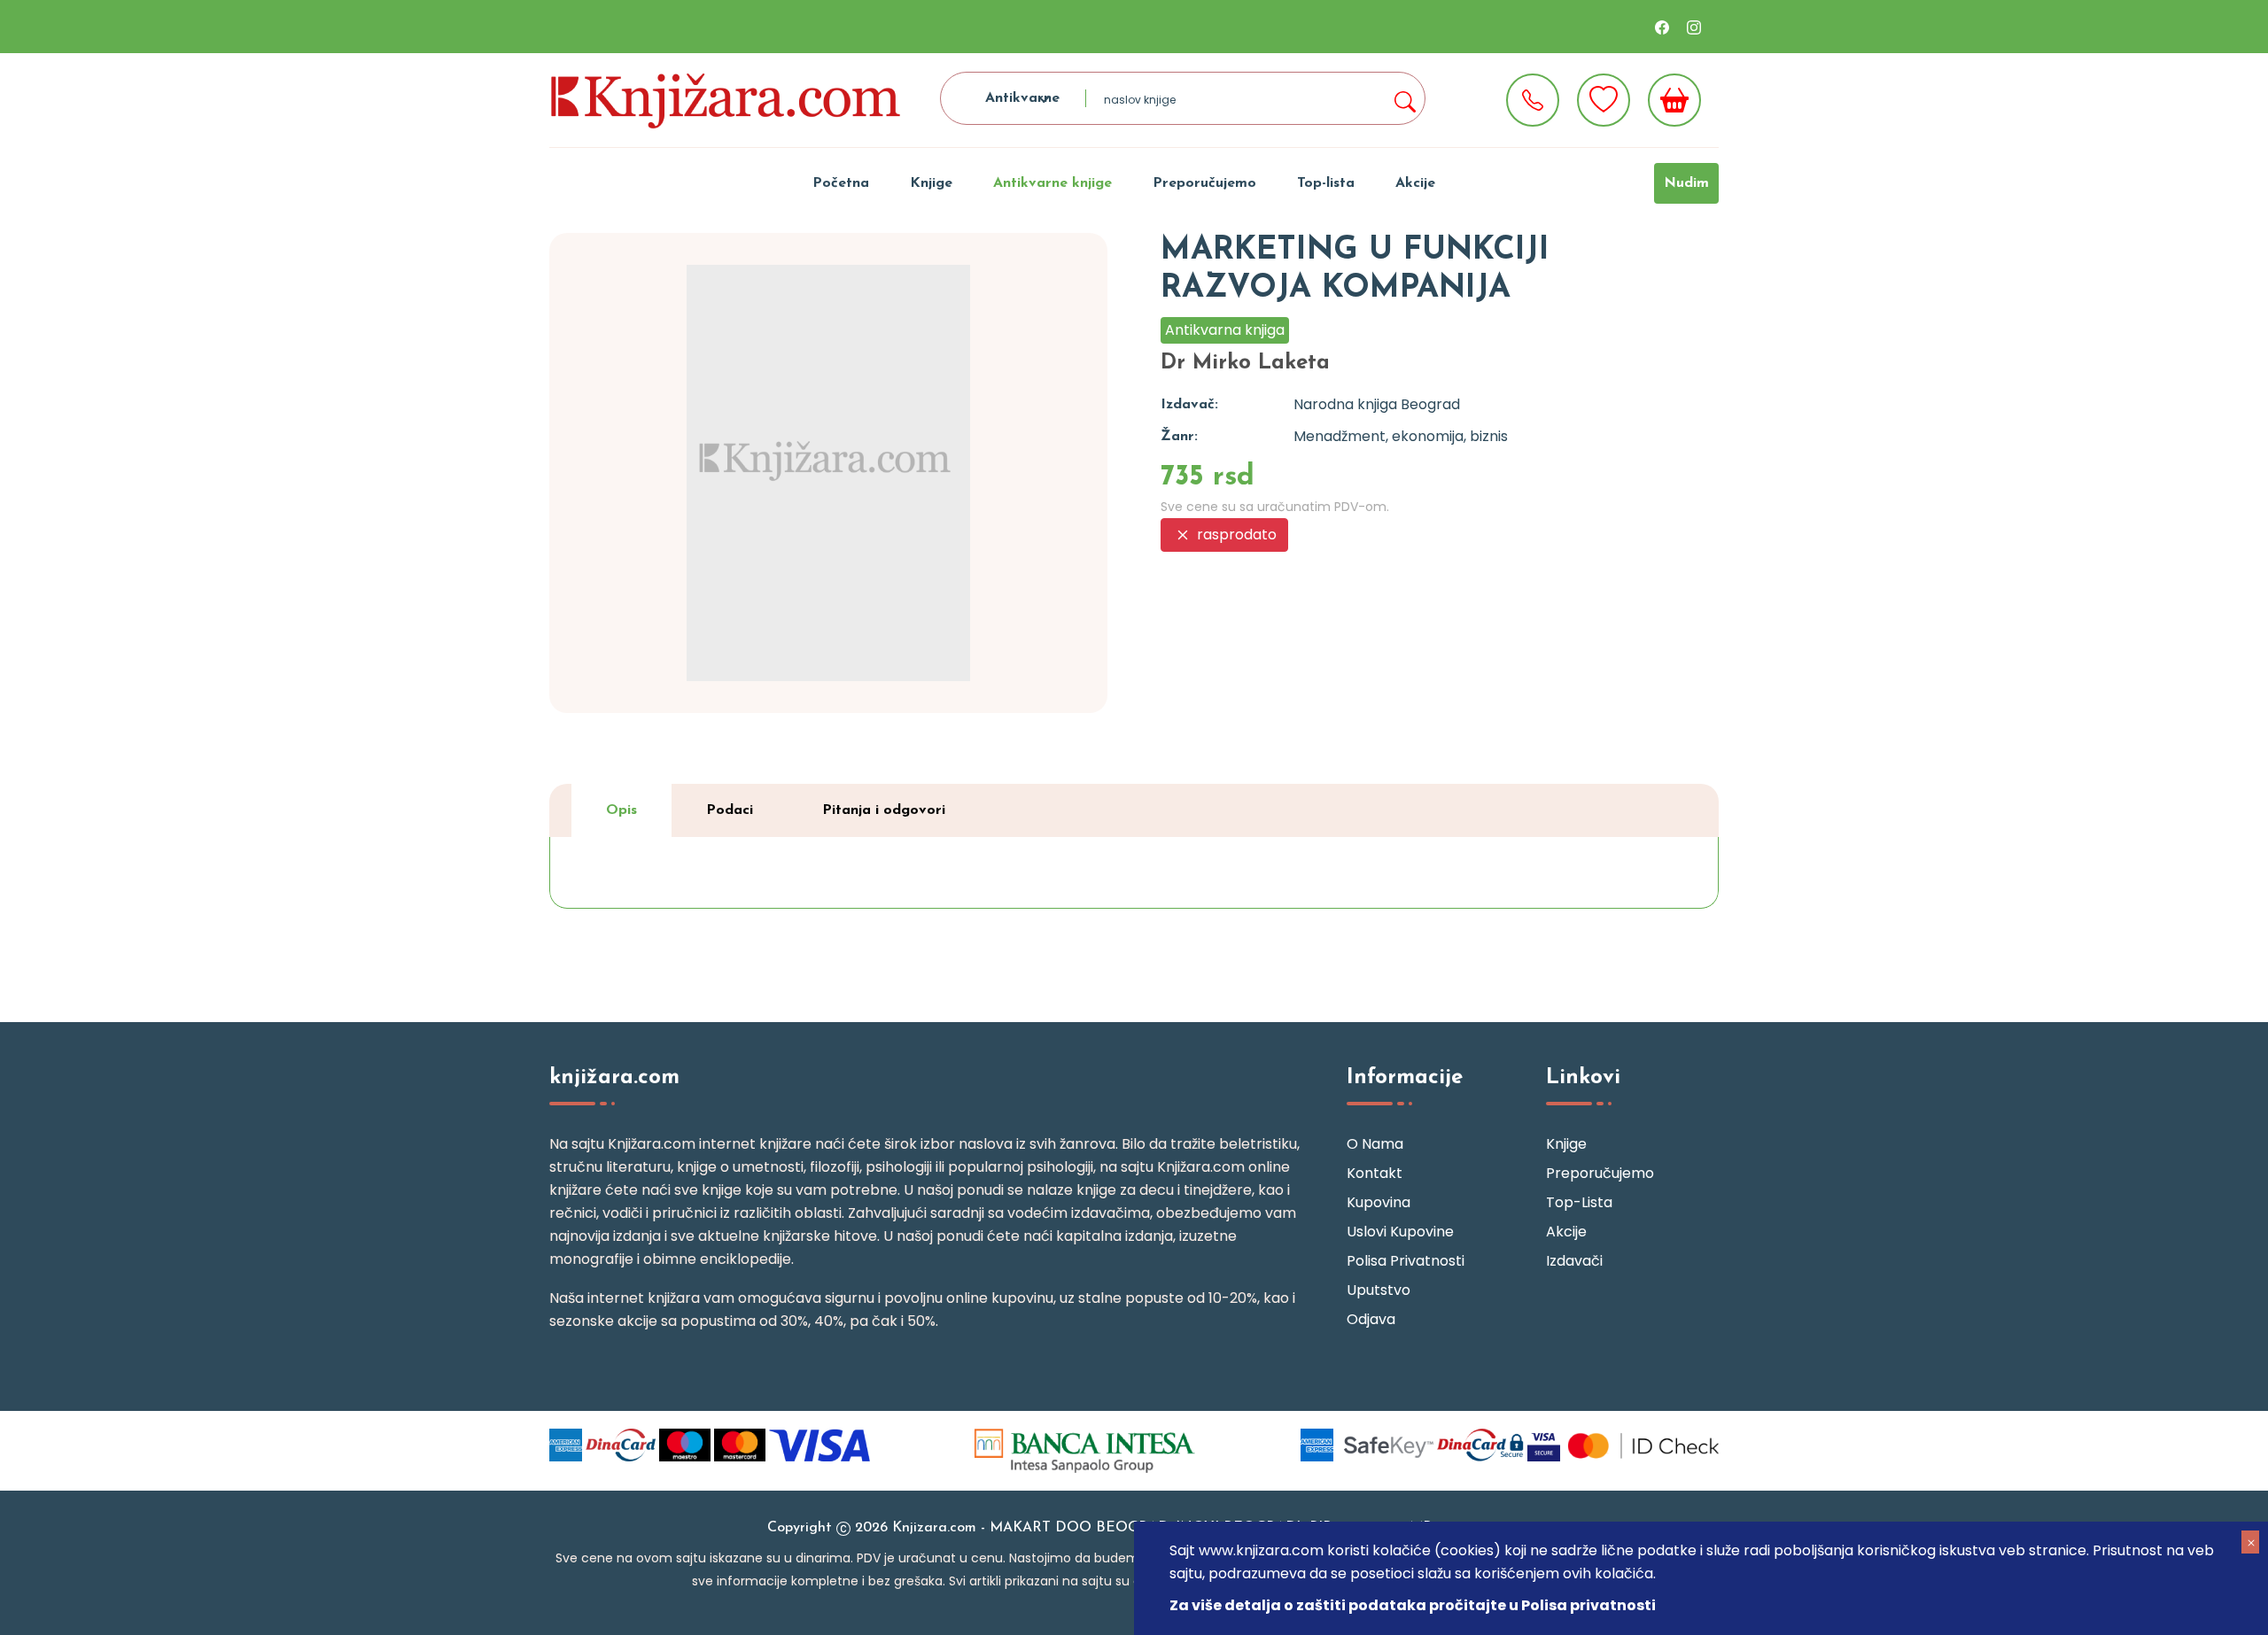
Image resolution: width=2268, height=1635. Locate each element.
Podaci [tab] (730, 810)
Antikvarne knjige (1052, 183)
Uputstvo (1379, 1290)
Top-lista (1326, 183)
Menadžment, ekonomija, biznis (1401, 436)
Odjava (1371, 1319)
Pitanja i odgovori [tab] (884, 810)
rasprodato (1235, 535)
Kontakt (1375, 1173)
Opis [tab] (621, 810)
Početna (841, 183)
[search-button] (1404, 98)
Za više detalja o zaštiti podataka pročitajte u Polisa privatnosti (1413, 1605)
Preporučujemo (1204, 183)
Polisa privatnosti (1406, 1261)
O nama (1375, 1144)
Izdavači (1574, 1261)
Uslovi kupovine (1400, 1232)
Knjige (931, 183)
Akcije (1415, 183)
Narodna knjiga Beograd (1377, 404)
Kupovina (1379, 1202)
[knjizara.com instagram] (1694, 27)
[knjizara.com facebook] (1662, 27)
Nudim (1686, 183)
